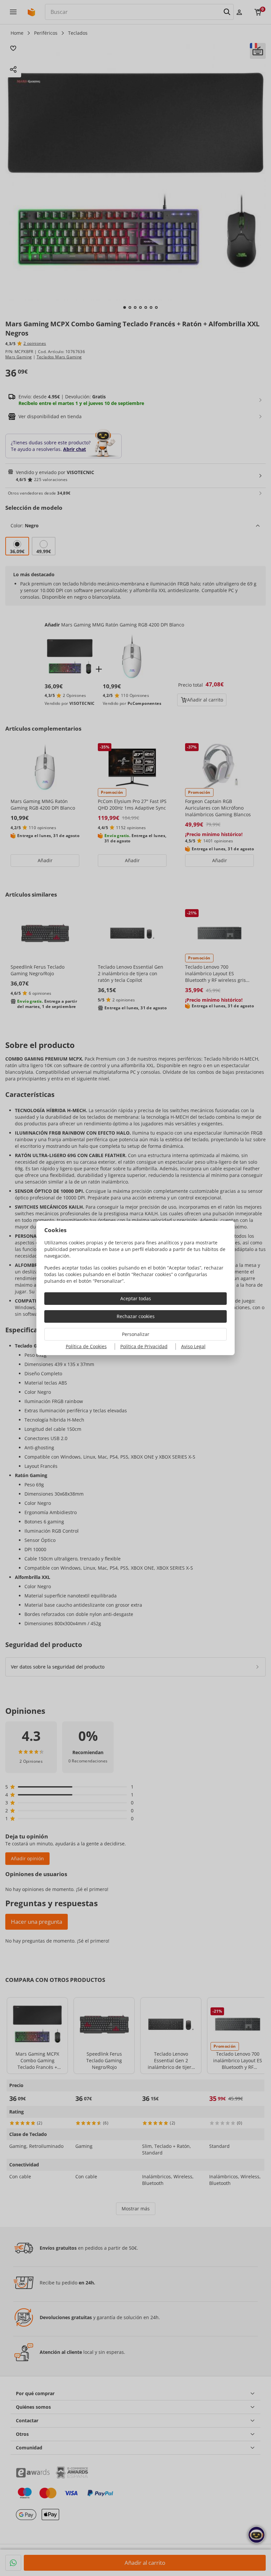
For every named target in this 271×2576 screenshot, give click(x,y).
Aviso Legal (193, 1346)
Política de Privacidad (144, 1346)
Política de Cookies (86, 1346)
